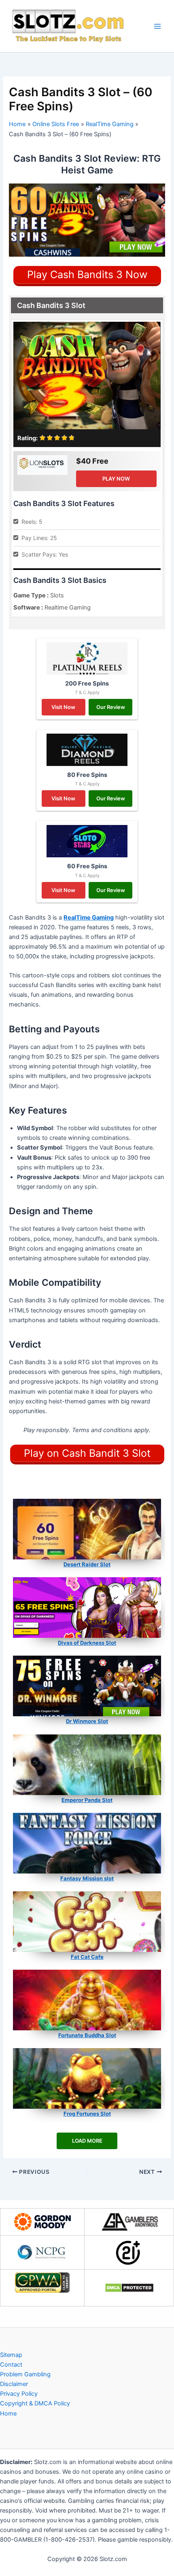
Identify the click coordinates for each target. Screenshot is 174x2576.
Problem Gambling (25, 2374)
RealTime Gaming (89, 918)
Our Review (111, 707)
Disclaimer (14, 2384)
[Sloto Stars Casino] (87, 841)
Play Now (116, 479)
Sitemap (11, 2355)
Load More (87, 2141)
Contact (11, 2365)
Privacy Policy (19, 2394)
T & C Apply (87, 692)
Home (8, 2414)
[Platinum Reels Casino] (87, 658)
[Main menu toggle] (157, 26)
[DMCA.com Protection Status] (129, 2288)
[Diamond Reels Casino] (87, 750)
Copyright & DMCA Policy (35, 2403)
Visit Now (63, 707)
